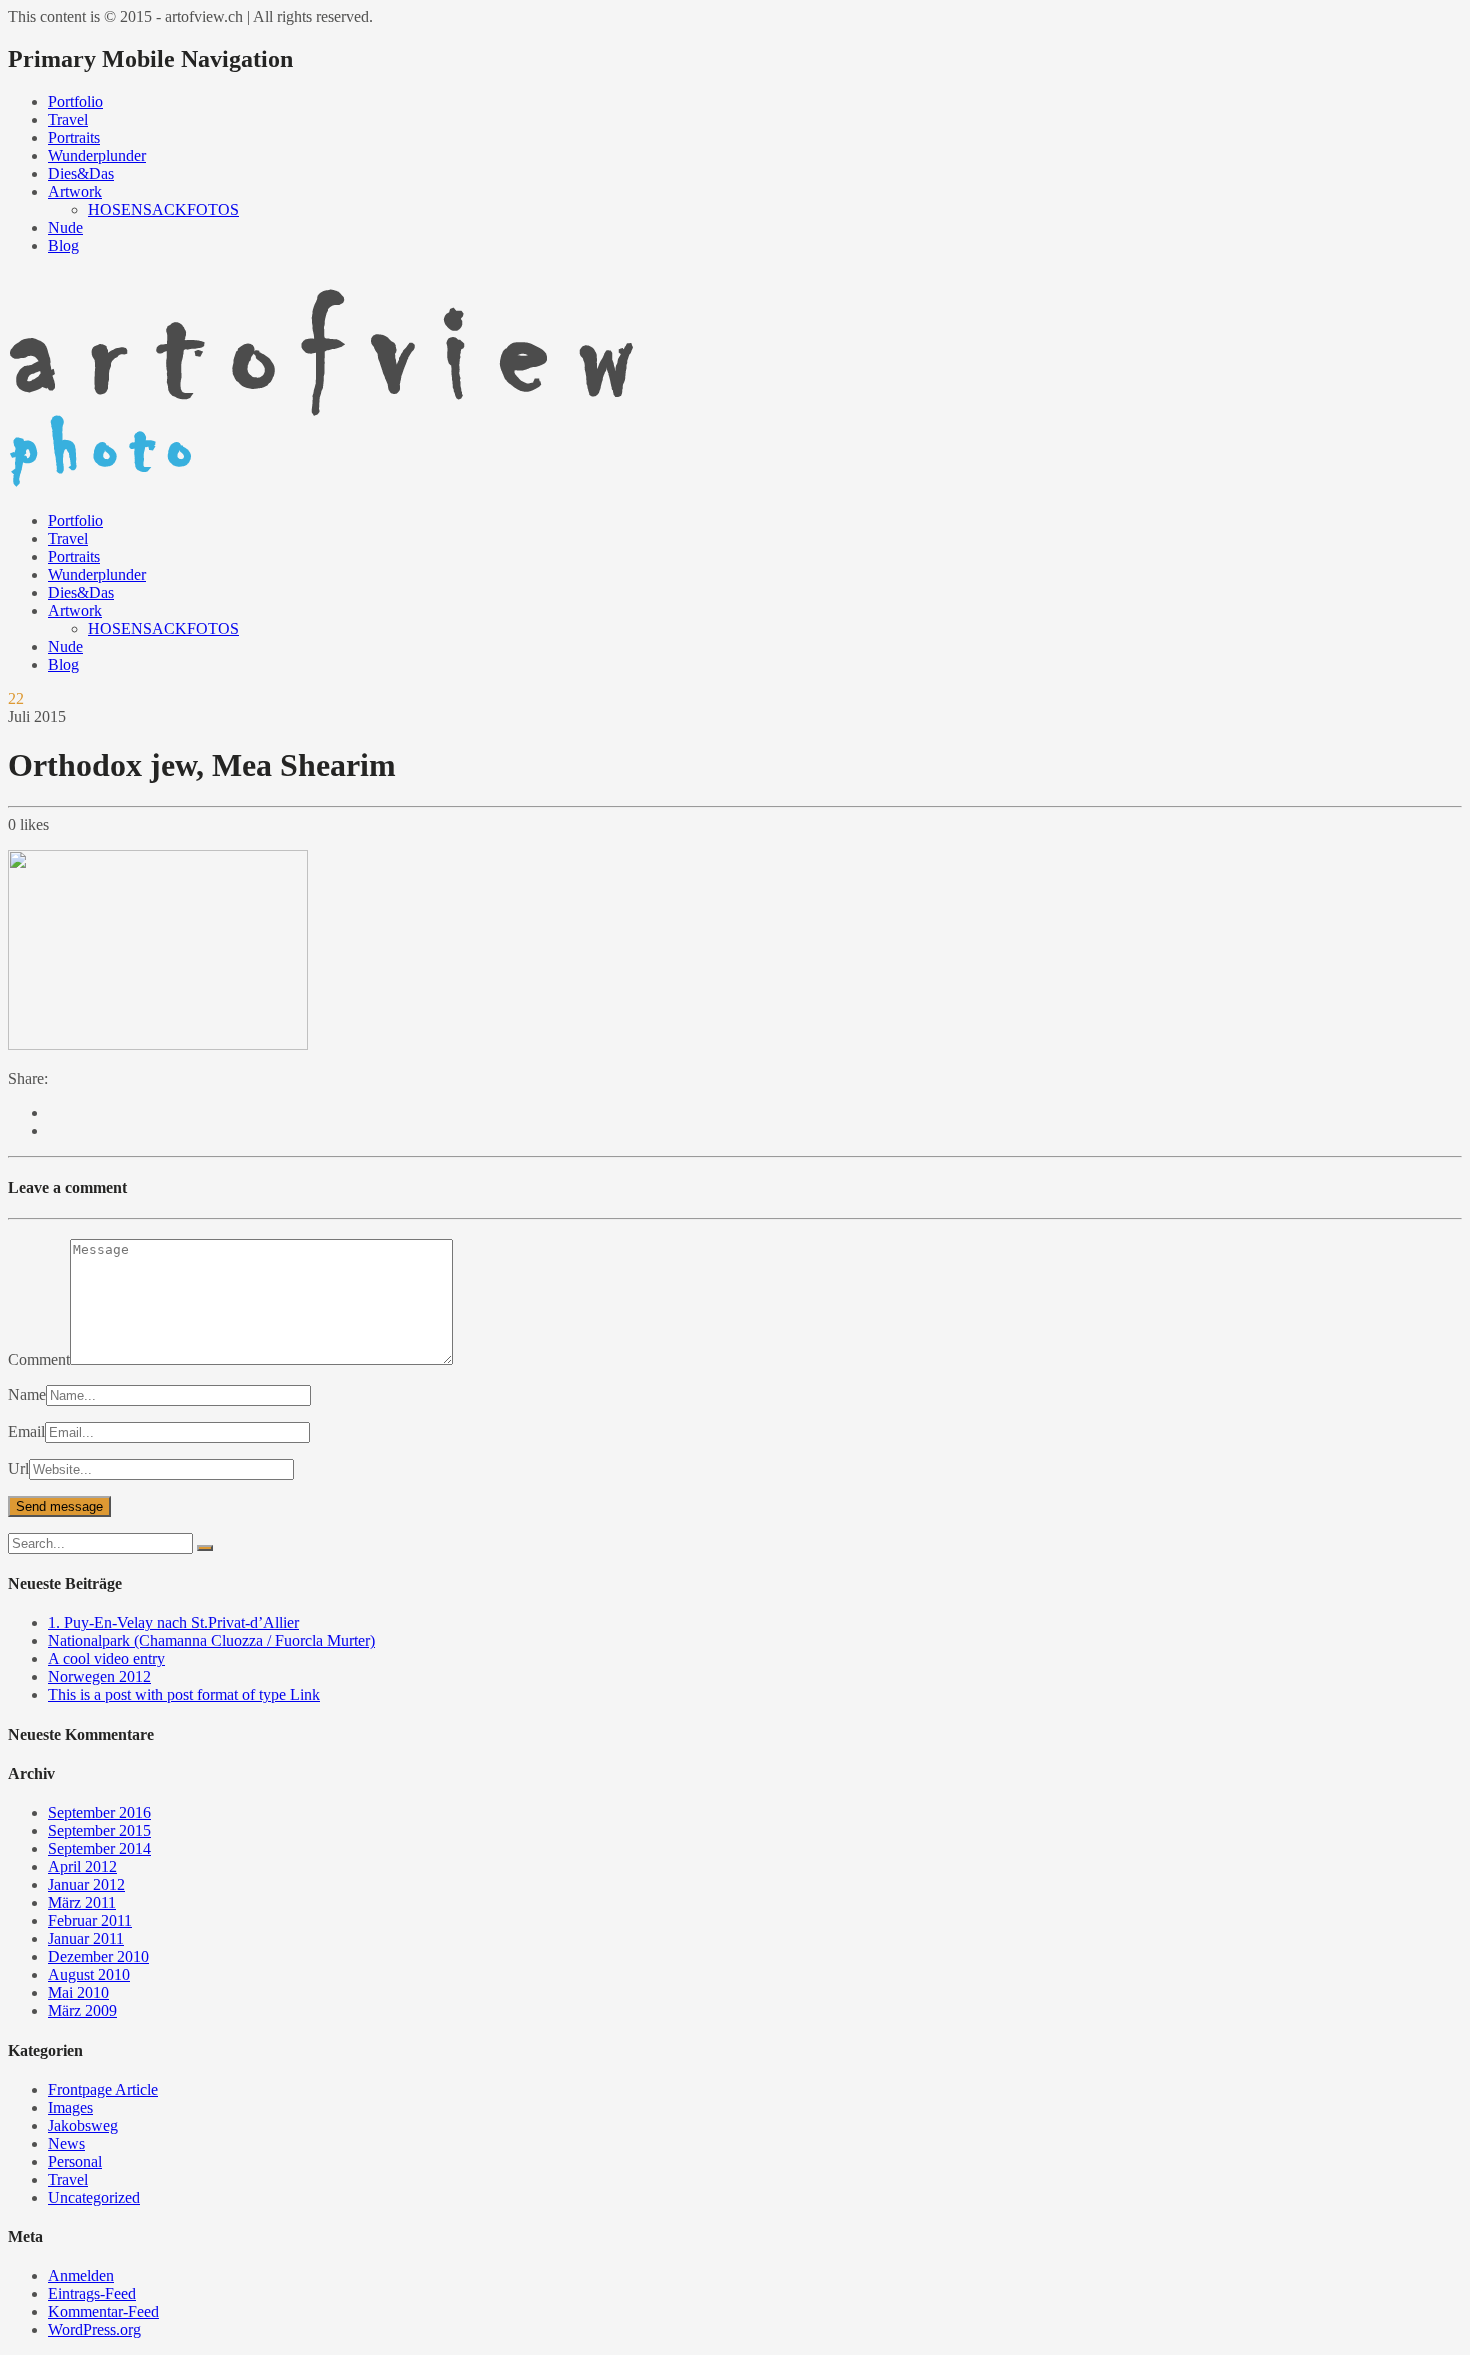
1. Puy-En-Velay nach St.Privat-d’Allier (173, 1622)
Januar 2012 (86, 1884)
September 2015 (99, 1830)
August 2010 (89, 1974)
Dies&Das (81, 173)
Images (70, 2107)
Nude (65, 227)
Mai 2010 (78, 1992)
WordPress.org (94, 2329)
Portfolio (75, 101)
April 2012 (82, 1866)
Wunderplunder (97, 155)
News (66, 2143)
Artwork (75, 191)
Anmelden (81, 2275)
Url (18, 1468)
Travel (68, 119)
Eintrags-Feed (92, 2293)
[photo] (336, 486)
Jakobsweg (83, 2125)
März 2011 (82, 1902)
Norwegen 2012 (99, 1676)
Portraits (74, 137)
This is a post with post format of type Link (184, 1694)
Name (27, 1394)
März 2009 (82, 2010)
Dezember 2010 (98, 1956)
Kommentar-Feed (103, 2311)
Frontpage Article (103, 2089)
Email (26, 1431)
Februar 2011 (90, 1920)
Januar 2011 (86, 1938)
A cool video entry (106, 1658)
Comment (39, 1359)
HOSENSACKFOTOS (163, 209)
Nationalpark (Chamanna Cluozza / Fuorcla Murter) (211, 1640)
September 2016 (99, 1812)
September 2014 (99, 1848)
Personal (75, 2161)
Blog (63, 245)
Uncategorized (94, 2197)
